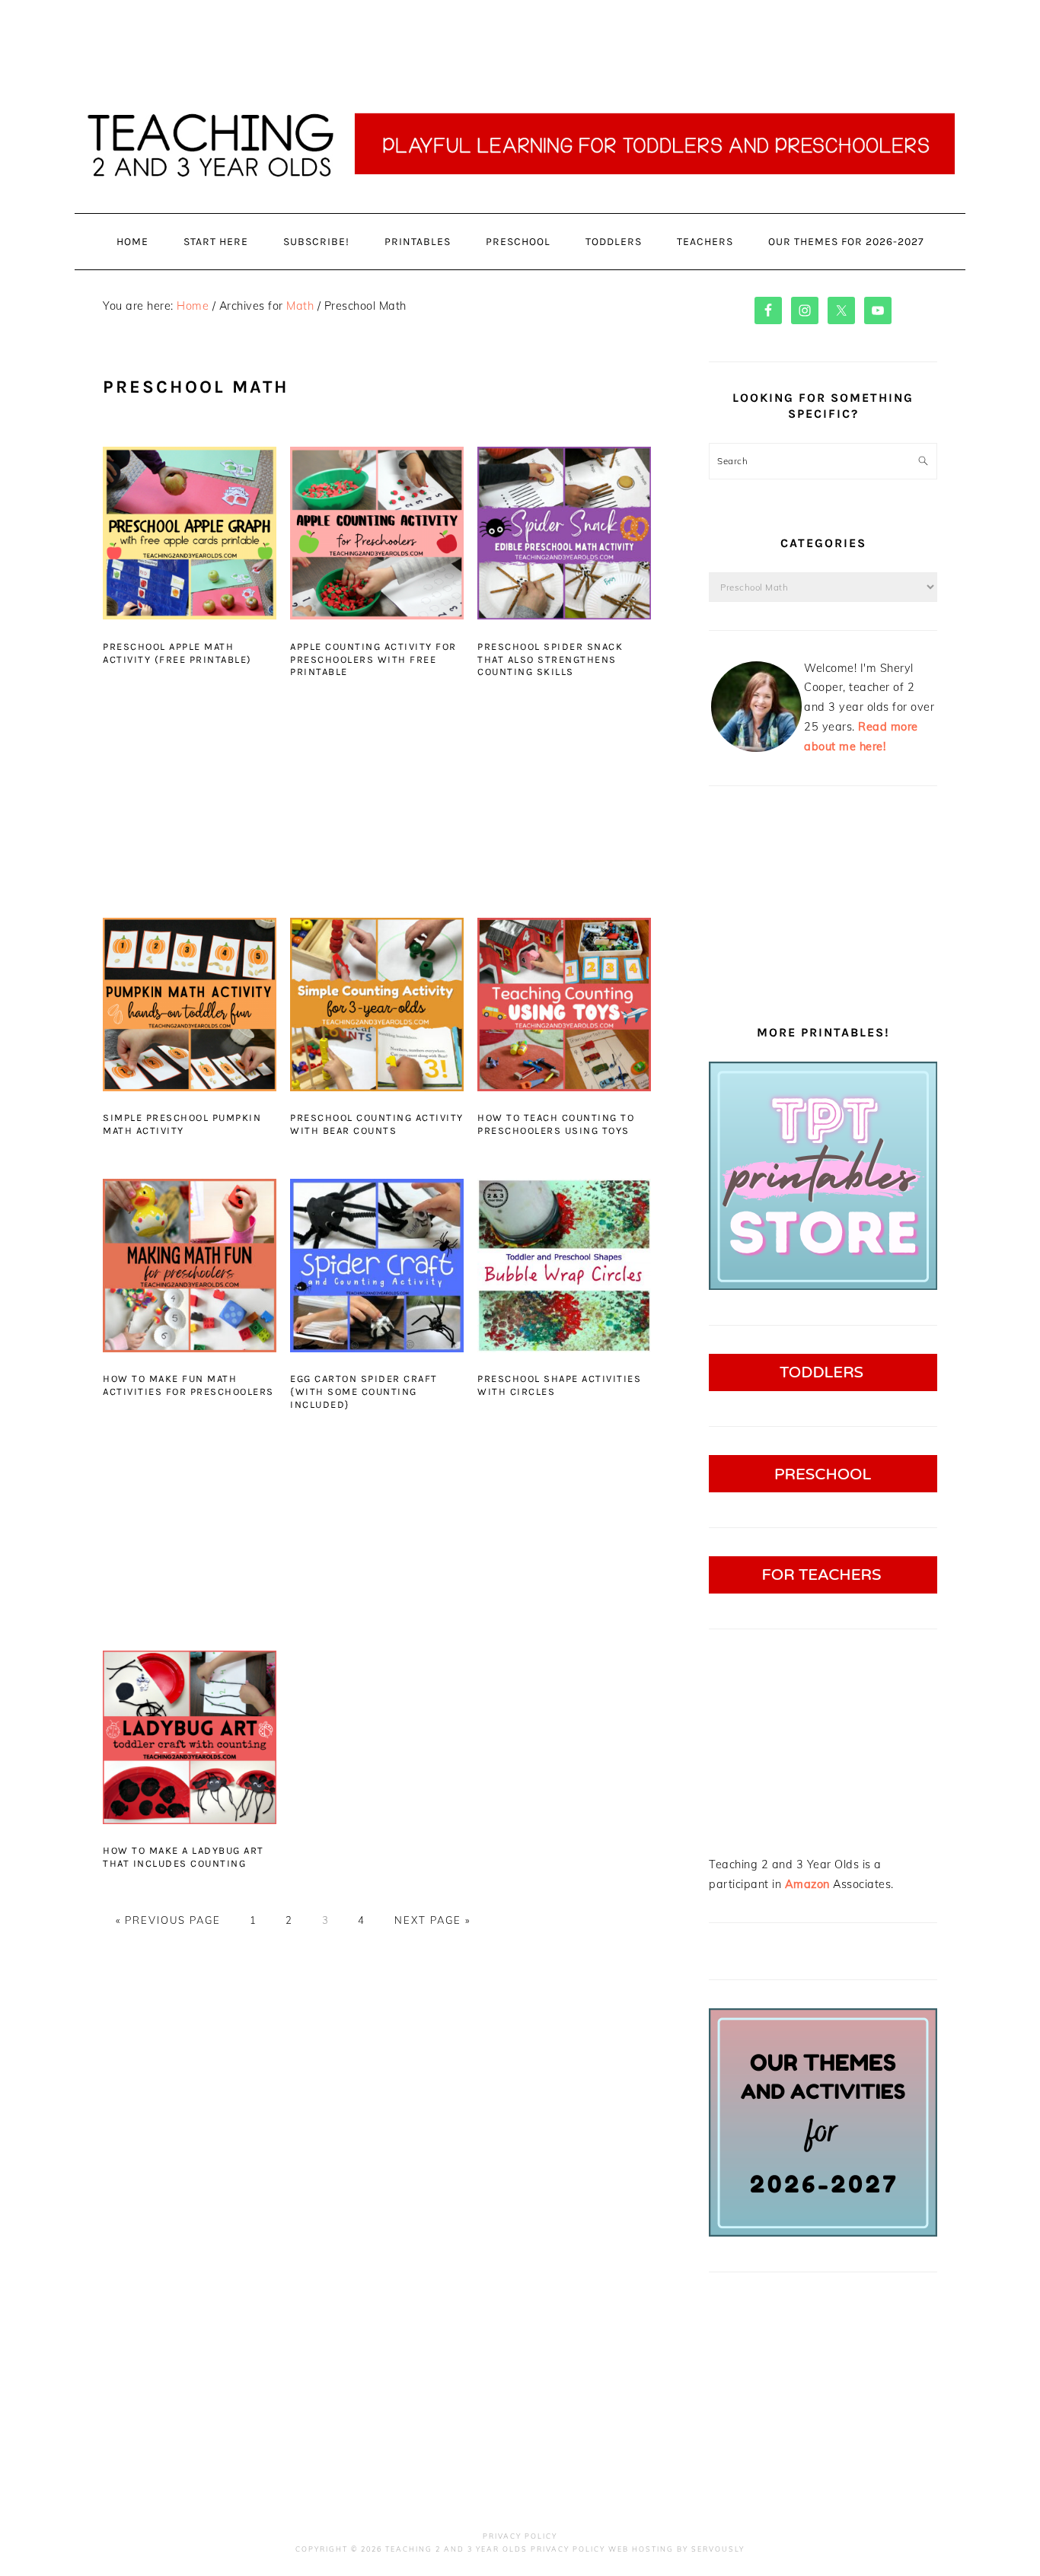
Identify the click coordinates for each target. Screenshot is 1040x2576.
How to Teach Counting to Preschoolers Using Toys (556, 1124)
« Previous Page (168, 1920)
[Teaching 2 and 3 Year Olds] (520, 213)
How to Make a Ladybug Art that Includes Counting (183, 1857)
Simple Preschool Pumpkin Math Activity (182, 1124)
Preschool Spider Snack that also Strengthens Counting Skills (550, 659)
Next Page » (432, 1920)
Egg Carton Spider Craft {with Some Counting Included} (364, 1391)
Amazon (807, 1884)
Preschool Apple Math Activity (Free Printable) (177, 653)
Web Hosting (641, 2549)
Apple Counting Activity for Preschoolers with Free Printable (373, 659)
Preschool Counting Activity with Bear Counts (377, 1124)
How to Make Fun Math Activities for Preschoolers (188, 1385)
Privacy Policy (520, 2536)
